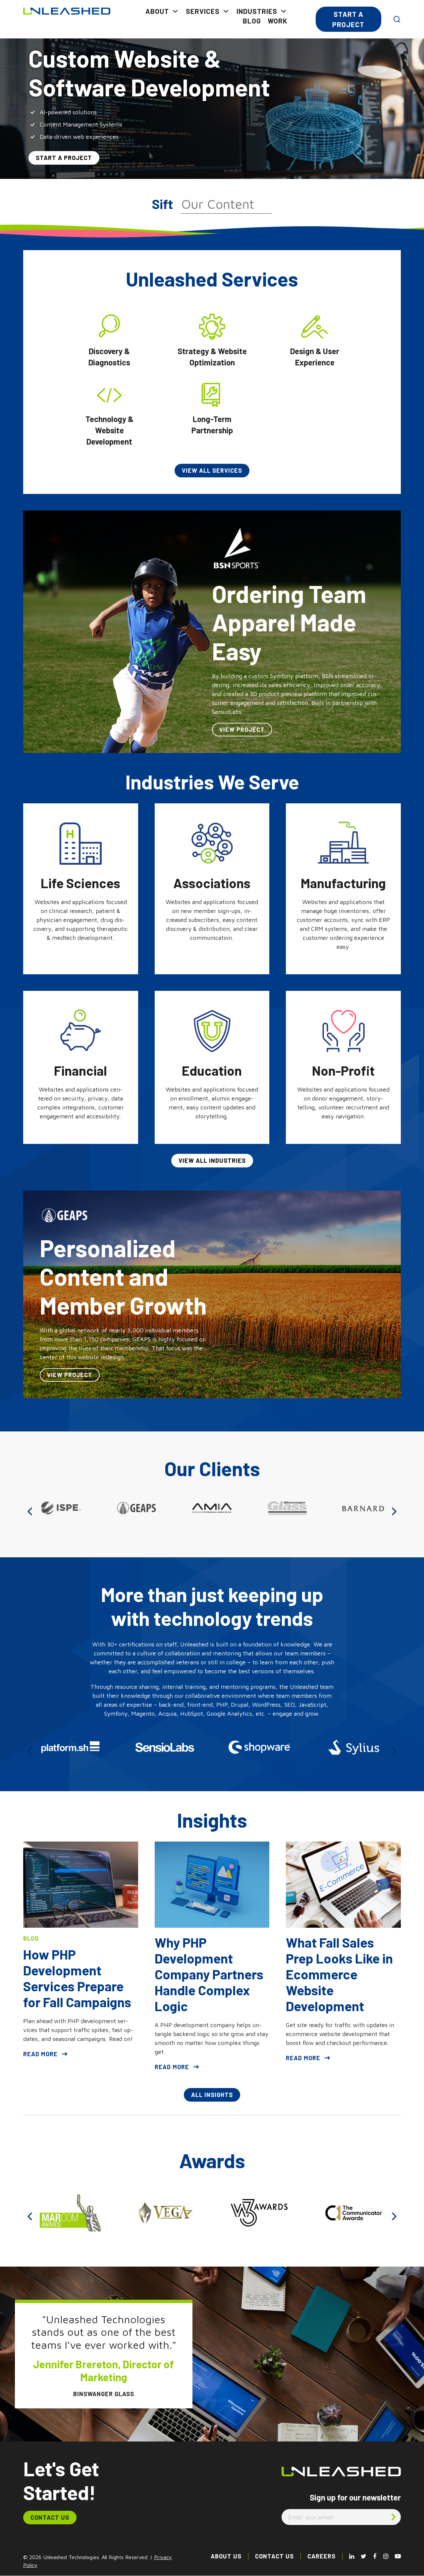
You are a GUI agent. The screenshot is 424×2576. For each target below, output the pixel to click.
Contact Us (50, 2517)
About (157, 11)
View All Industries (212, 1160)
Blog (252, 21)
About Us (226, 2556)
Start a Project (348, 19)
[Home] (67, 10)
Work (278, 21)
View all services (212, 470)
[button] (30, 1511)
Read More (40, 2054)
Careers (321, 2556)
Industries (257, 11)
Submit (394, 2517)
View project (242, 729)
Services (203, 11)
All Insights (212, 2095)
